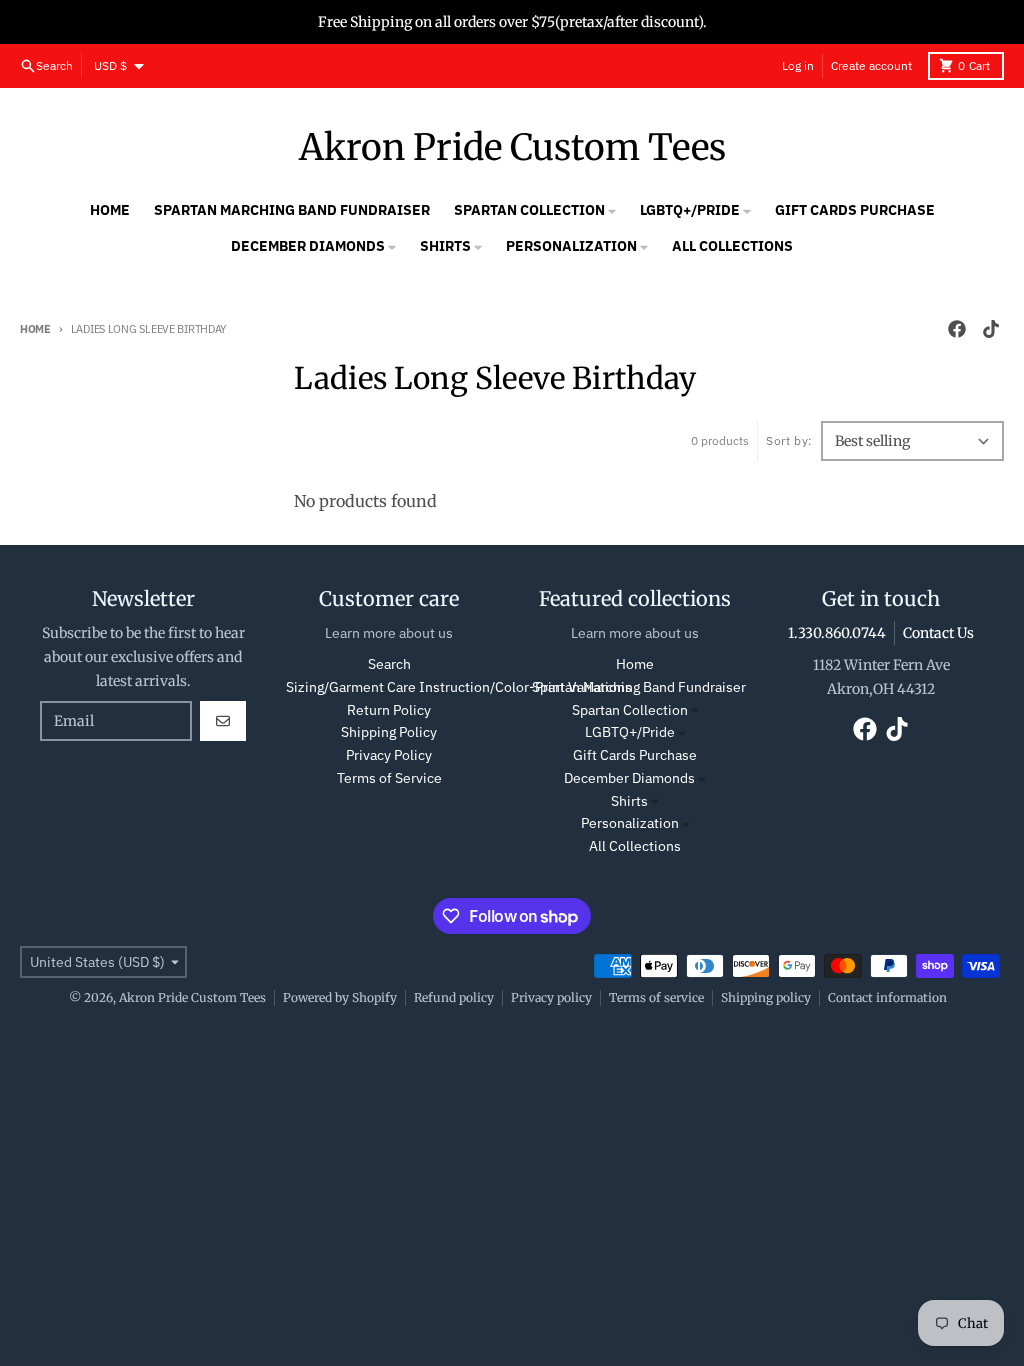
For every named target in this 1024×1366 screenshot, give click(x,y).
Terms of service (656, 997)
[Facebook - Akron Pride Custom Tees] (957, 329)
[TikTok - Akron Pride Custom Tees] (991, 329)
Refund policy (454, 997)
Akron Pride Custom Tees (512, 148)
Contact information (887, 997)
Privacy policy (551, 997)
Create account (871, 65)
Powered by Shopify (340, 997)
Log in (798, 65)
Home (35, 329)
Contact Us (938, 633)
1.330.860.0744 (837, 633)
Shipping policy (766, 997)
